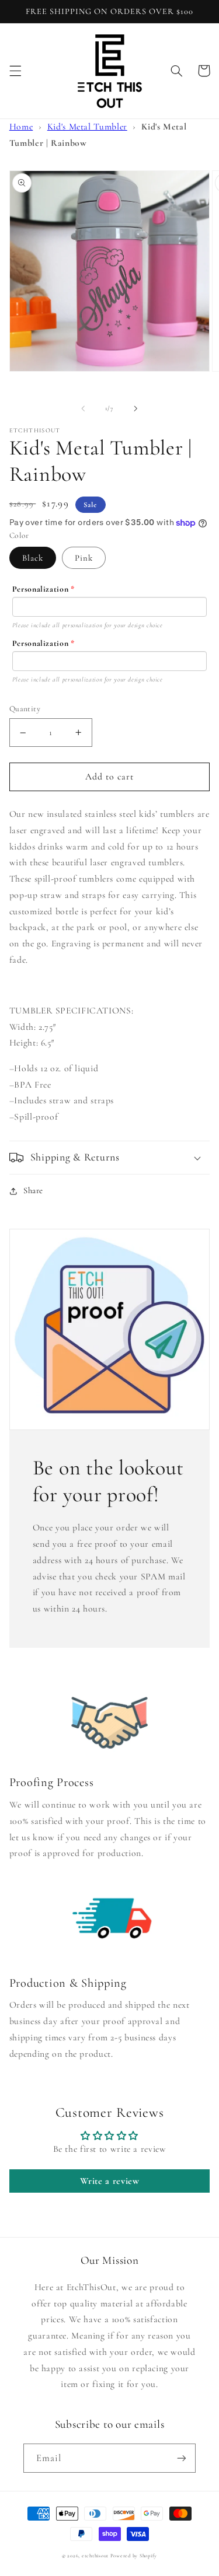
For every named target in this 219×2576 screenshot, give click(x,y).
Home (21, 127)
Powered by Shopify (134, 2556)
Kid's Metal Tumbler (87, 127)
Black (33, 558)
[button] (15, 71)
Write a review (110, 2181)
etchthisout (95, 2556)
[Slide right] (136, 408)
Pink (84, 558)
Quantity (25, 709)
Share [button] (33, 1190)
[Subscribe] (182, 2458)
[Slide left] (83, 408)
